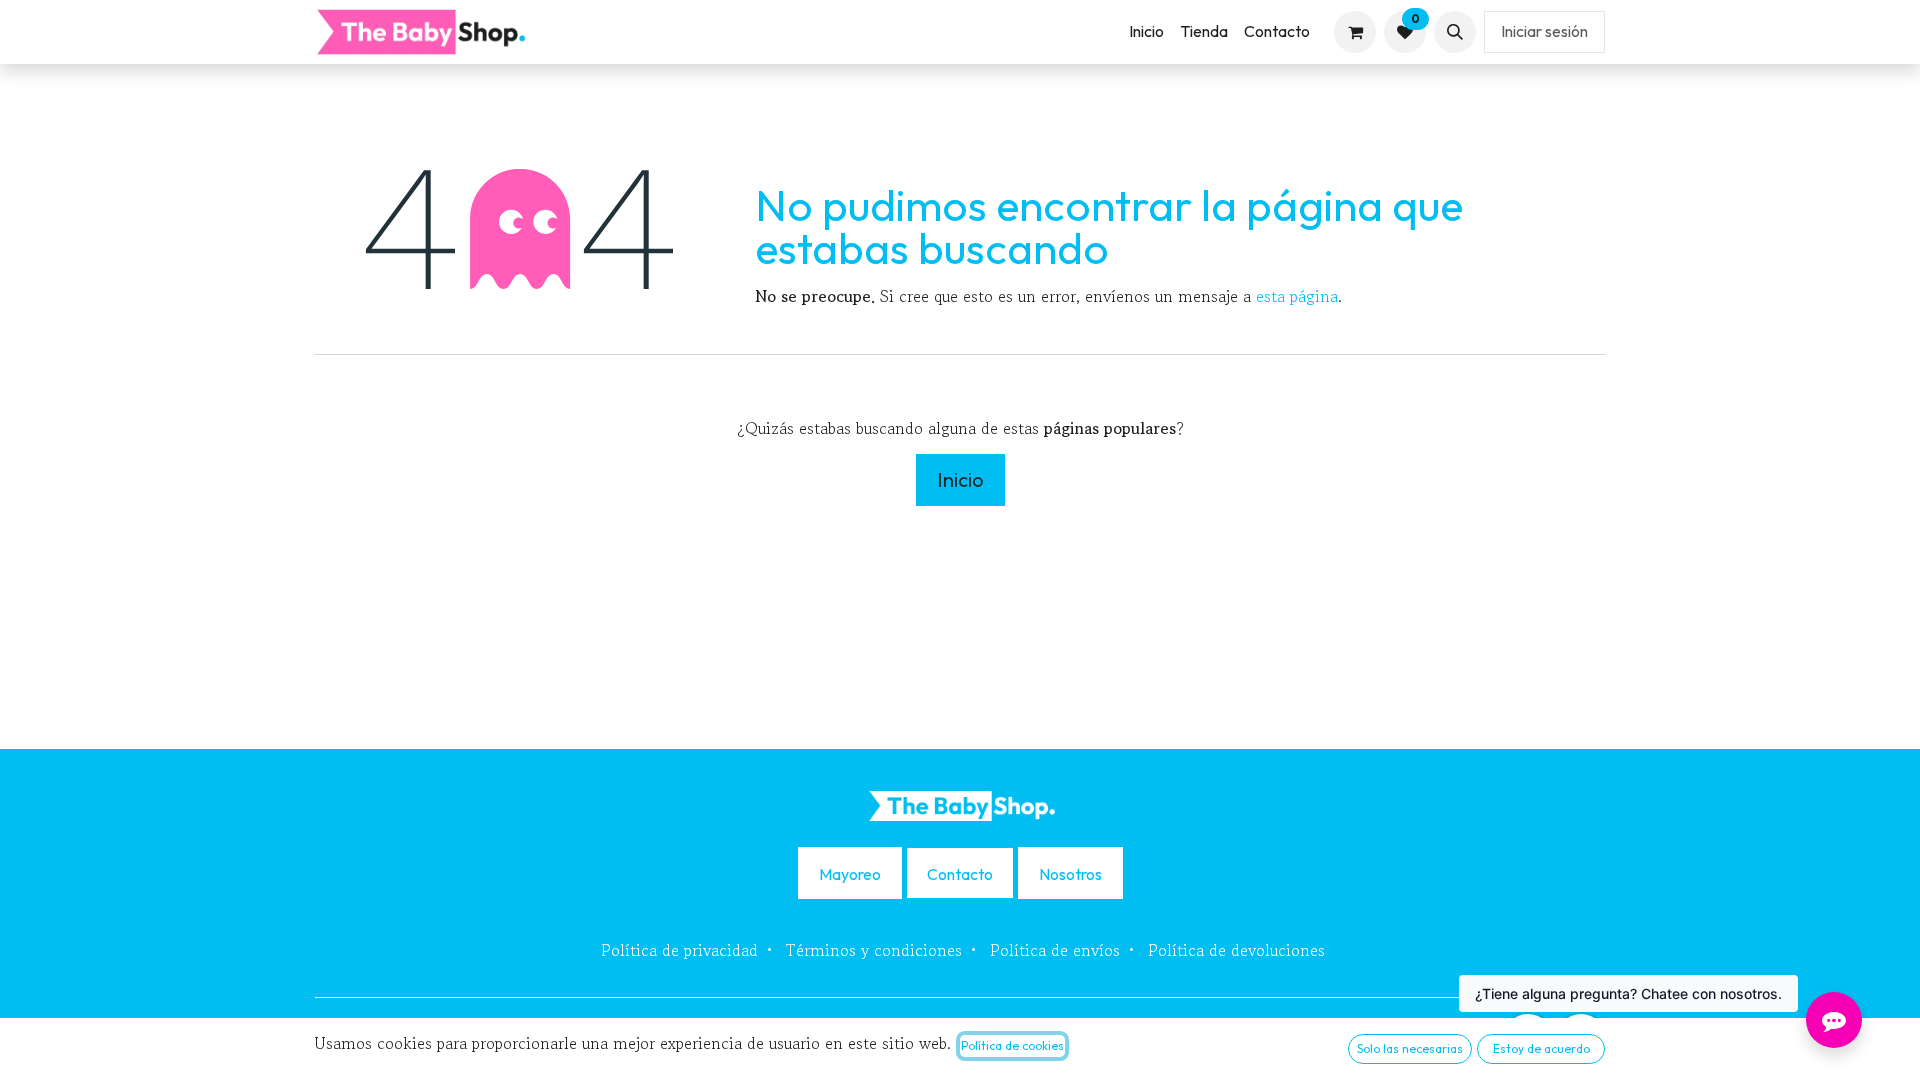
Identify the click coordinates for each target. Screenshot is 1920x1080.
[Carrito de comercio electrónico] (1355, 32)
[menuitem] (1146, 31)
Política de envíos (1055, 950)
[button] (1455, 32)
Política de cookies (1012, 1045)
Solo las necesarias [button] (1410, 1048)
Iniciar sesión (1544, 31)
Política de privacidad (679, 950)
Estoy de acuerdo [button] (1541, 1048)
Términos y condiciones (874, 950)
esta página (1297, 296)
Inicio (960, 479)
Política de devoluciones (1236, 950)
